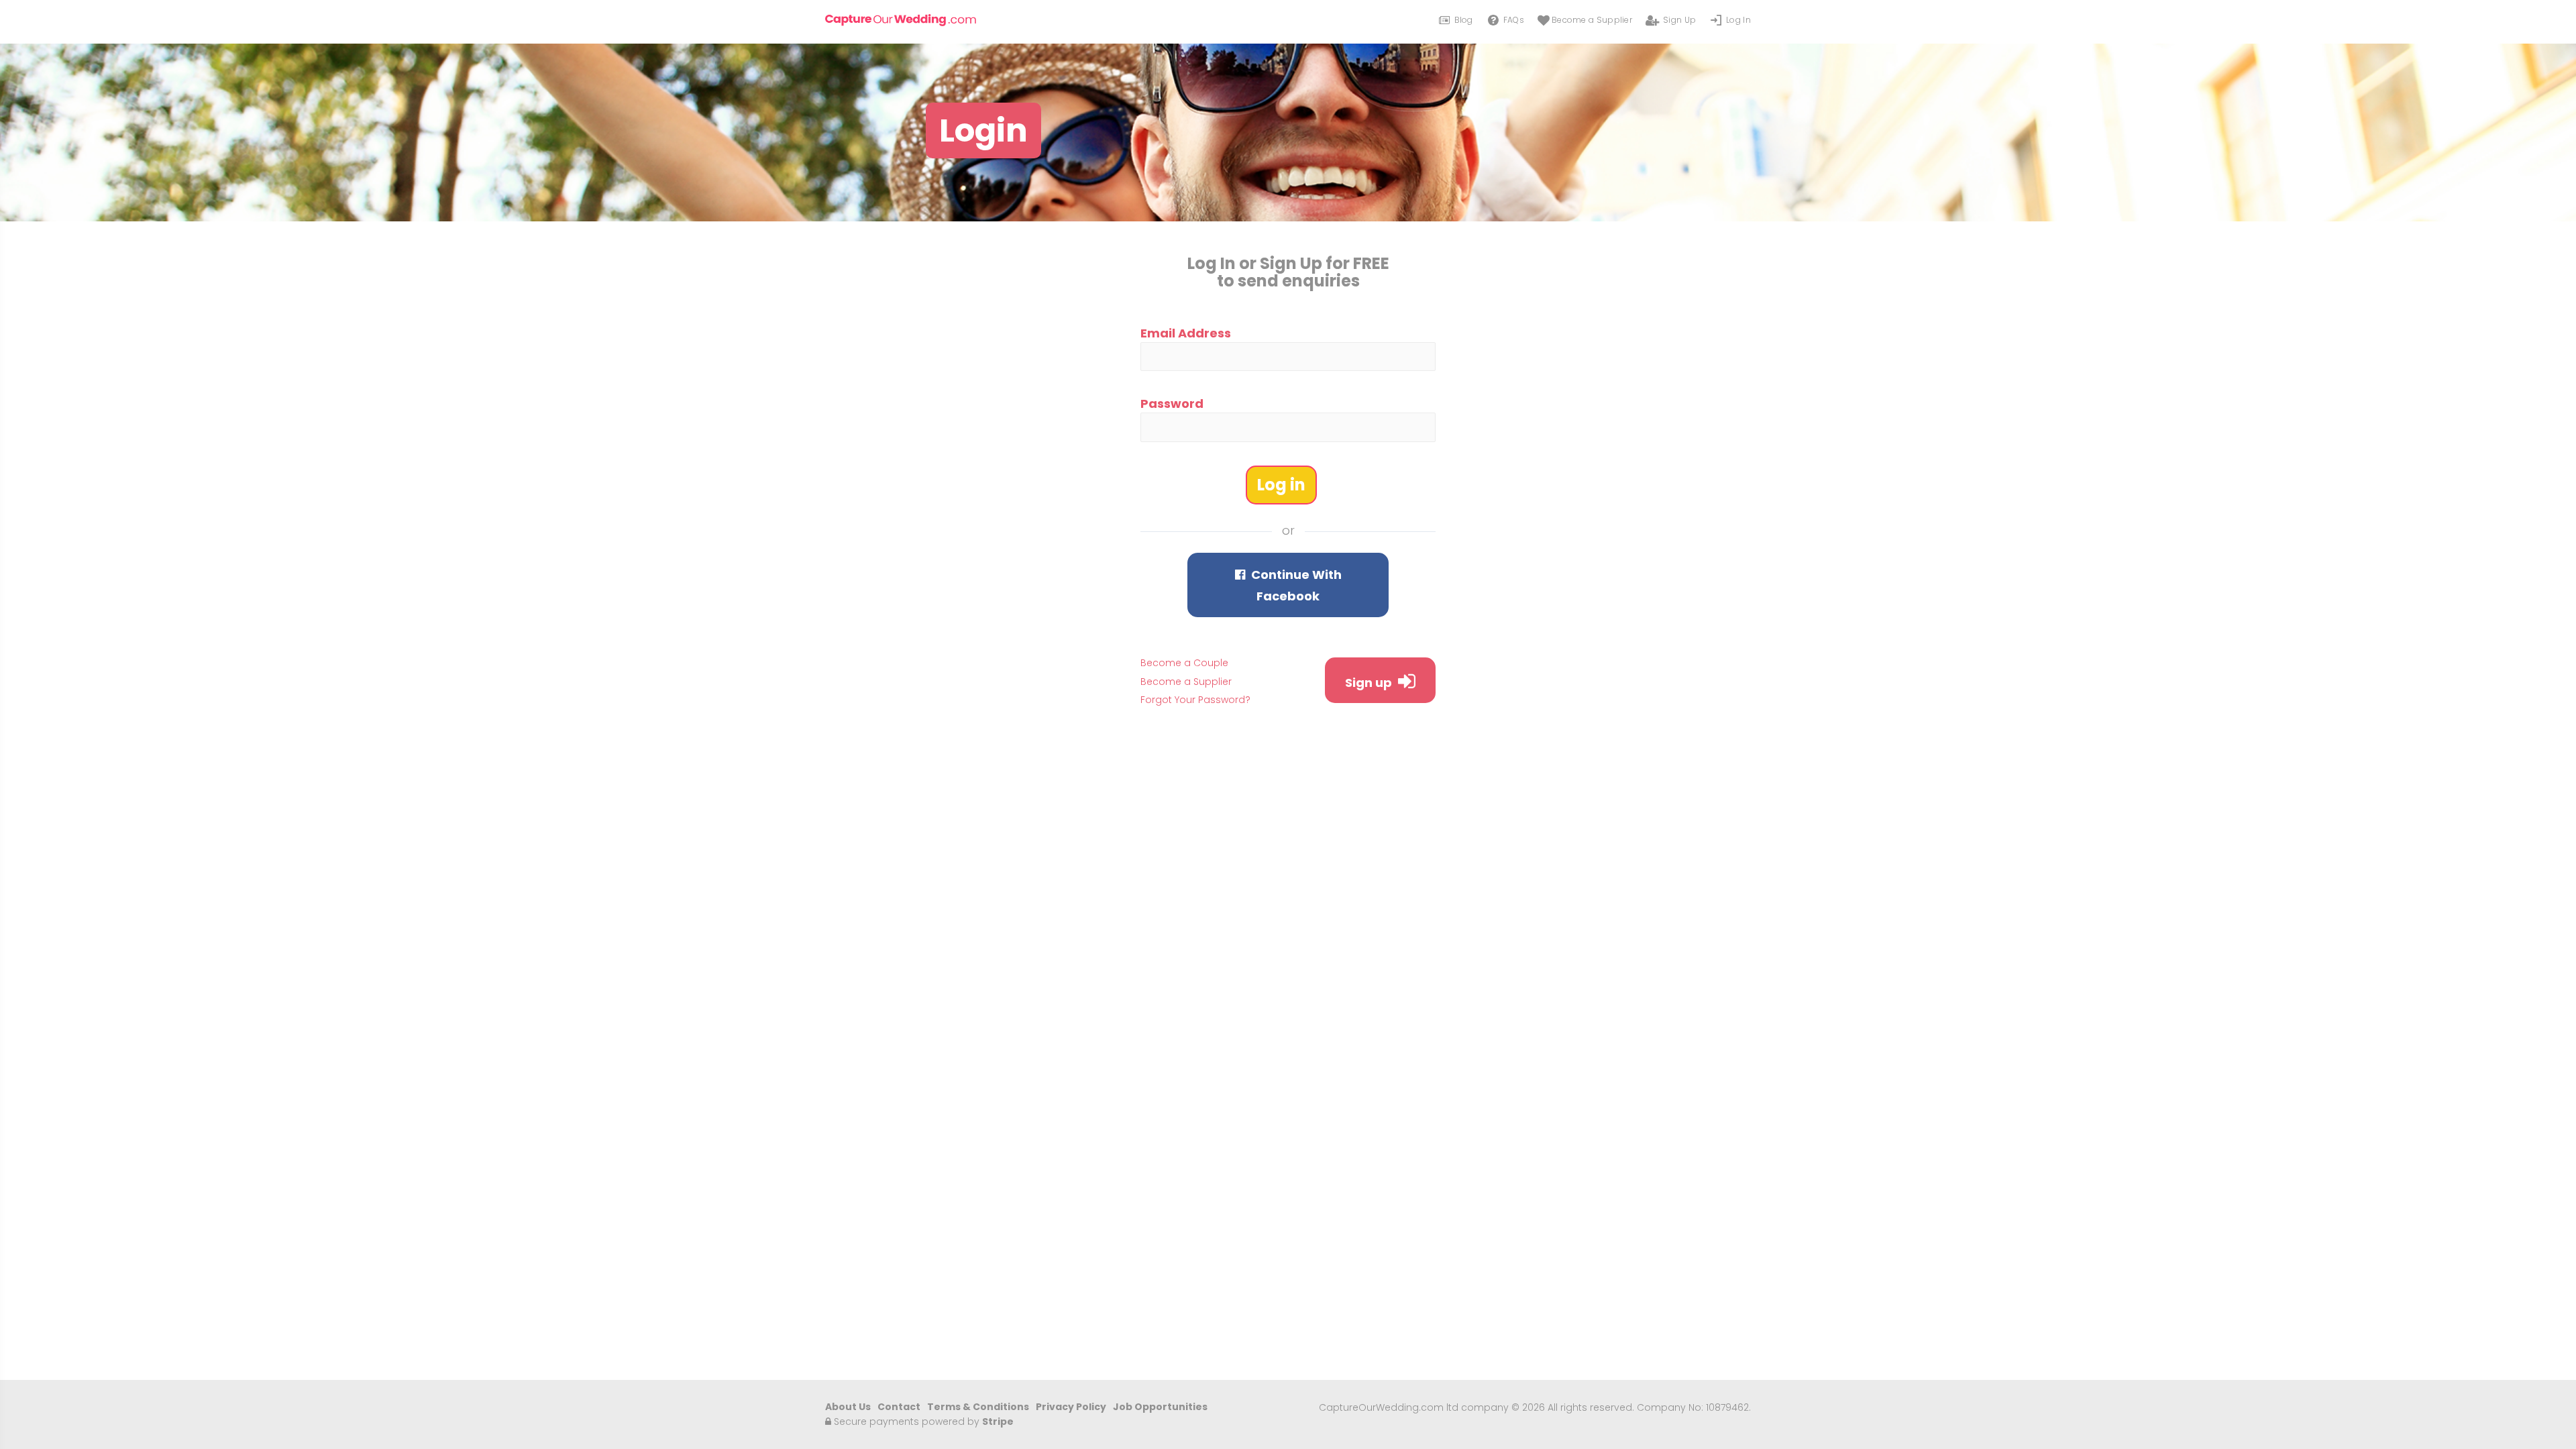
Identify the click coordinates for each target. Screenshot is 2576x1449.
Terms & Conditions (978, 1407)
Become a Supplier (1186, 682)
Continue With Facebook (1295, 585)
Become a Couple (1184, 663)
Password (1172, 404)
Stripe (998, 1421)
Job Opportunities (1160, 1407)
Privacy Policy (1071, 1407)
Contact (899, 1407)
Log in (1281, 485)
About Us (848, 1407)
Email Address (1186, 333)
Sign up (1370, 683)
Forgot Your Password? (1195, 700)
